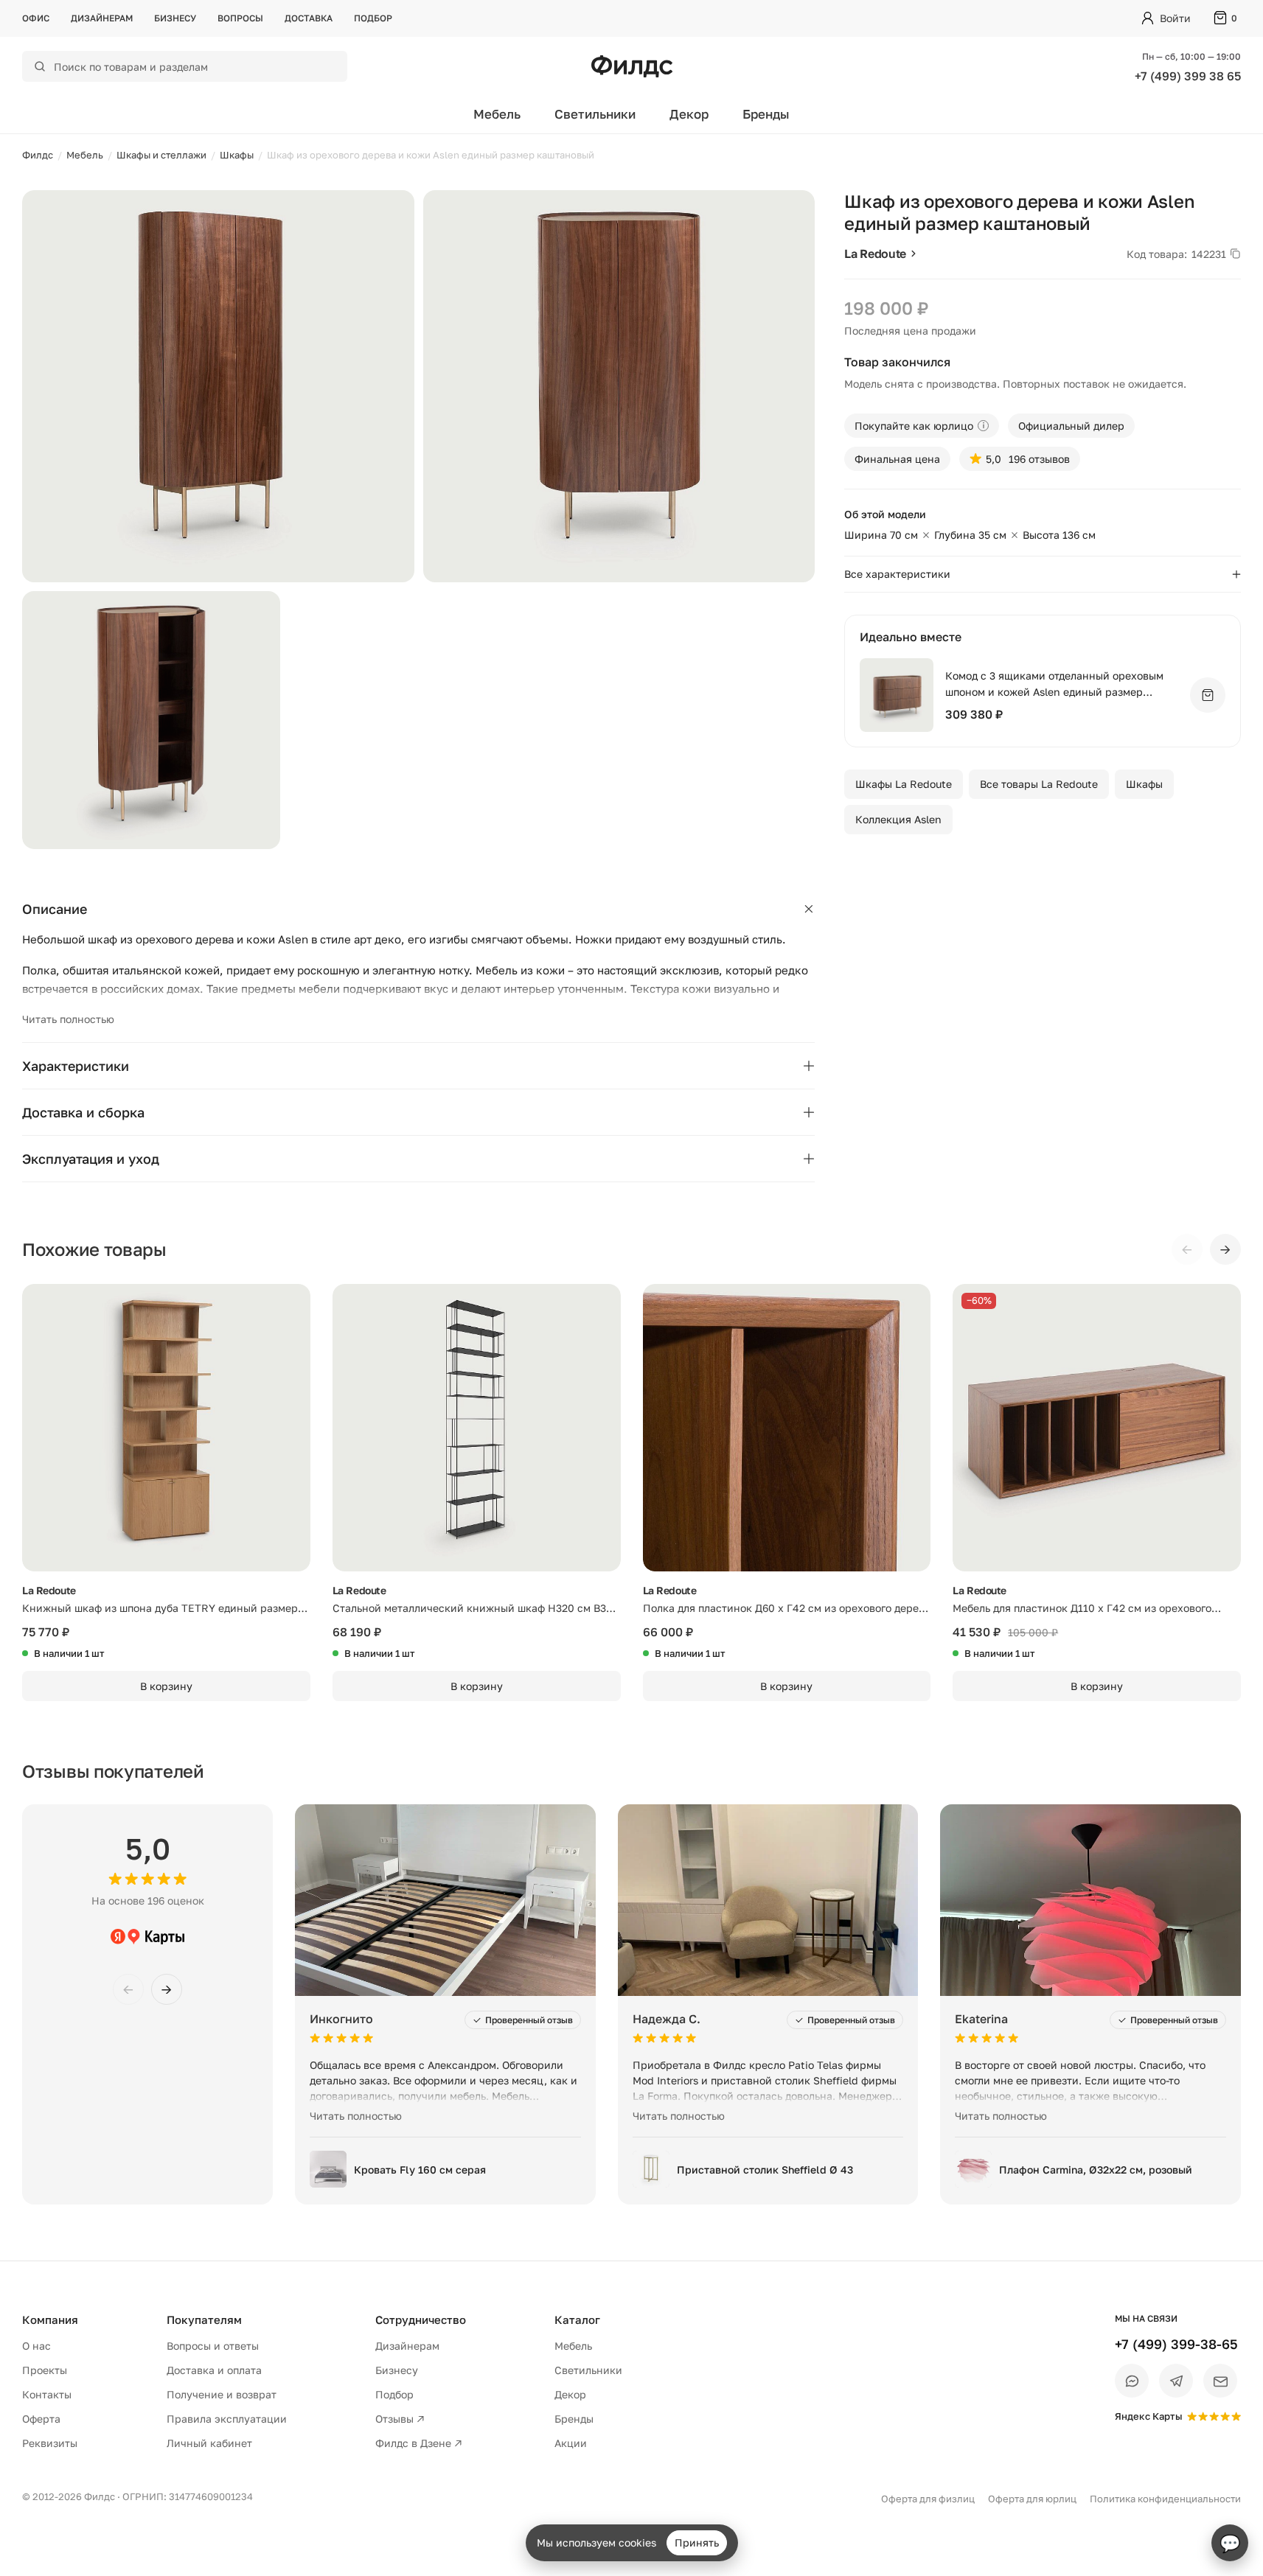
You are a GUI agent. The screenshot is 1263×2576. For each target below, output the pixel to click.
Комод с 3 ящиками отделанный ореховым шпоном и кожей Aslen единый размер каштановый (1054, 684)
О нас (36, 2346)
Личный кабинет (209, 2443)
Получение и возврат (222, 2394)
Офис (36, 18)
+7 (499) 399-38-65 (1176, 2344)
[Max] (1132, 2381)
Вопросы (240, 18)
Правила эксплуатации (227, 2419)
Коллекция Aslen (898, 819)
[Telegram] (1176, 2381)
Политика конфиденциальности (1165, 2499)
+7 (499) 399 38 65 (1188, 76)
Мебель (497, 114)
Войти (1175, 18)
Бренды (766, 114)
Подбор (373, 18)
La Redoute (875, 254)
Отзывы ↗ (400, 2419)
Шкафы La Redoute (904, 784)
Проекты (45, 2370)
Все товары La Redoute (1039, 784)
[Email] (1220, 2381)
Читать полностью (68, 1019)
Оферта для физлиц (928, 2499)
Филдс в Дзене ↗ (419, 2443)
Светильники (595, 114)
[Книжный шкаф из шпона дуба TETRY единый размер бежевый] (166, 1428)
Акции (571, 2443)
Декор (689, 114)
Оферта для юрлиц (1032, 2499)
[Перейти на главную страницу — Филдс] (632, 66)
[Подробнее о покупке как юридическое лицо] (983, 426)
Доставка (309, 18)
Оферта (41, 2419)
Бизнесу (175, 18)
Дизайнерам (102, 18)
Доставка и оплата (214, 2370)
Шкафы (1144, 784)
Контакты (47, 2394)
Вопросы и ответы (213, 2346)
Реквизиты (50, 2443)
